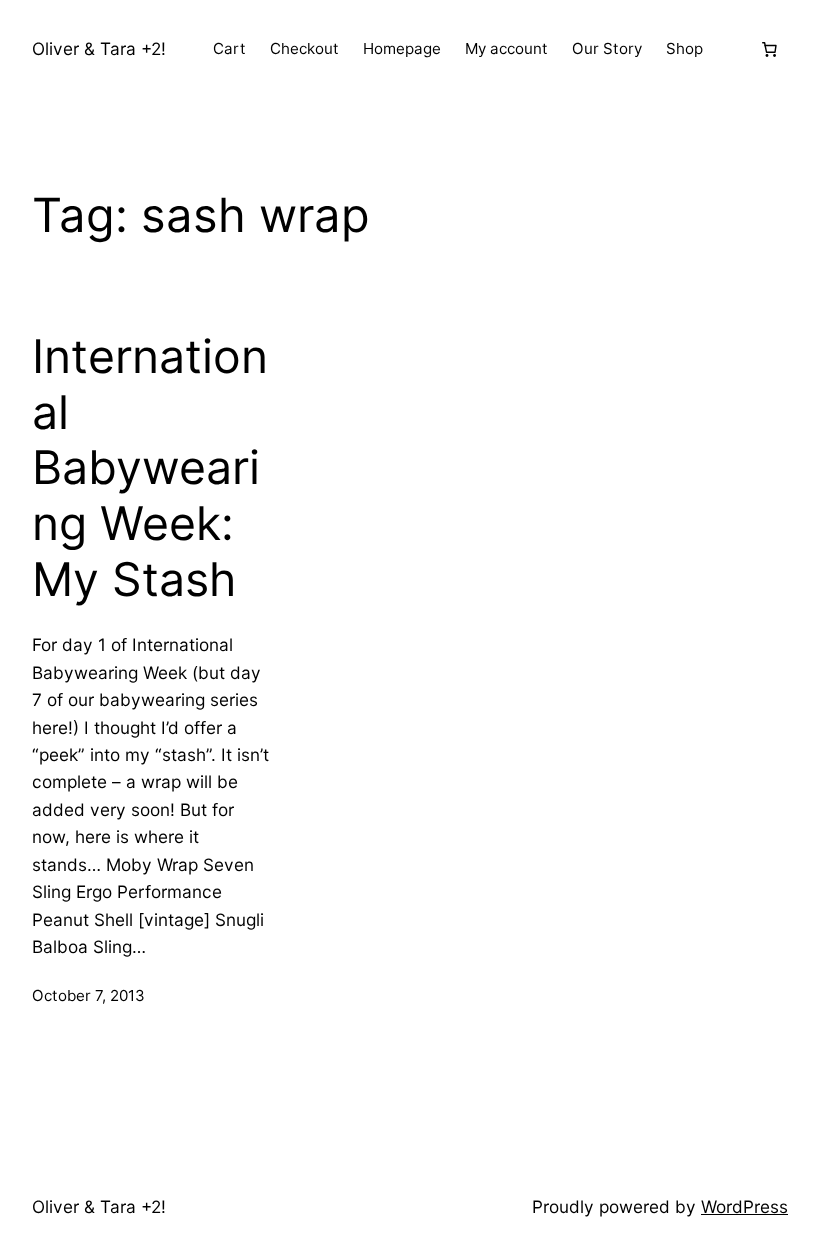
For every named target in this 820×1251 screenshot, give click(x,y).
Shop (684, 48)
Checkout (304, 48)
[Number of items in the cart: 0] (769, 49)
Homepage (402, 48)
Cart (229, 48)
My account (506, 48)
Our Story (607, 48)
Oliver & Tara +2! (99, 48)
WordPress (744, 1206)
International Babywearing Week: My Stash (150, 468)
